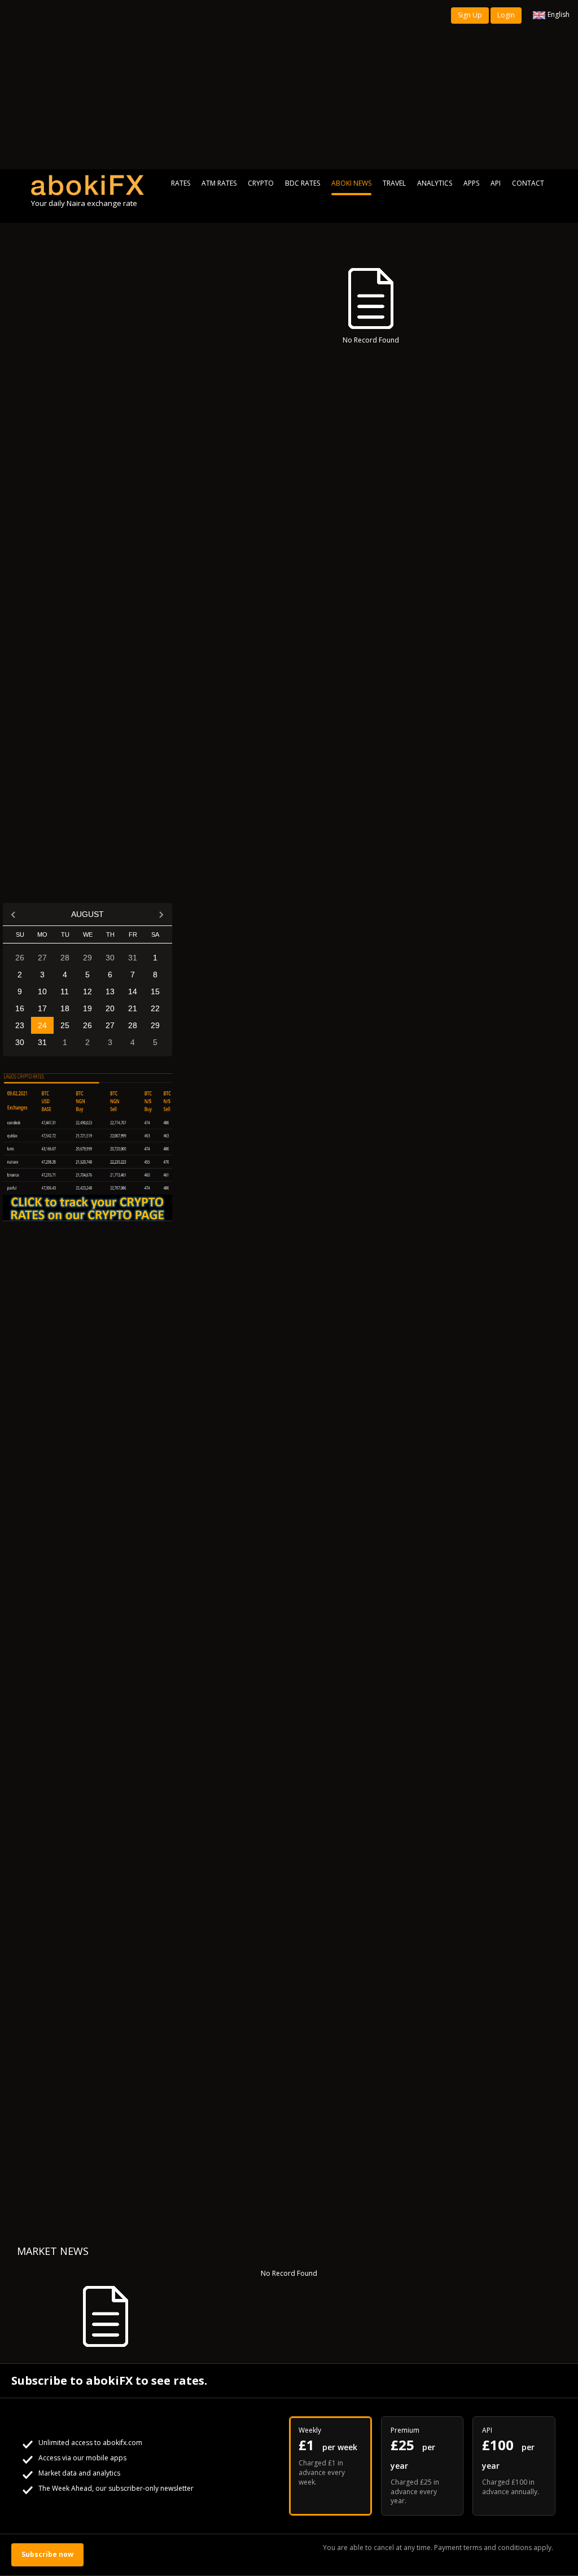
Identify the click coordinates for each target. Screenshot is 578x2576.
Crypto (261, 183)
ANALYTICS (435, 183)
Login (506, 15)
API (496, 183)
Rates (181, 183)
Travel (394, 183)
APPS (471, 183)
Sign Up (470, 15)
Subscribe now (47, 2554)
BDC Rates (303, 183)
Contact (528, 183)
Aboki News (351, 183)
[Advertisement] (289, 85)
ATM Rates (219, 183)
